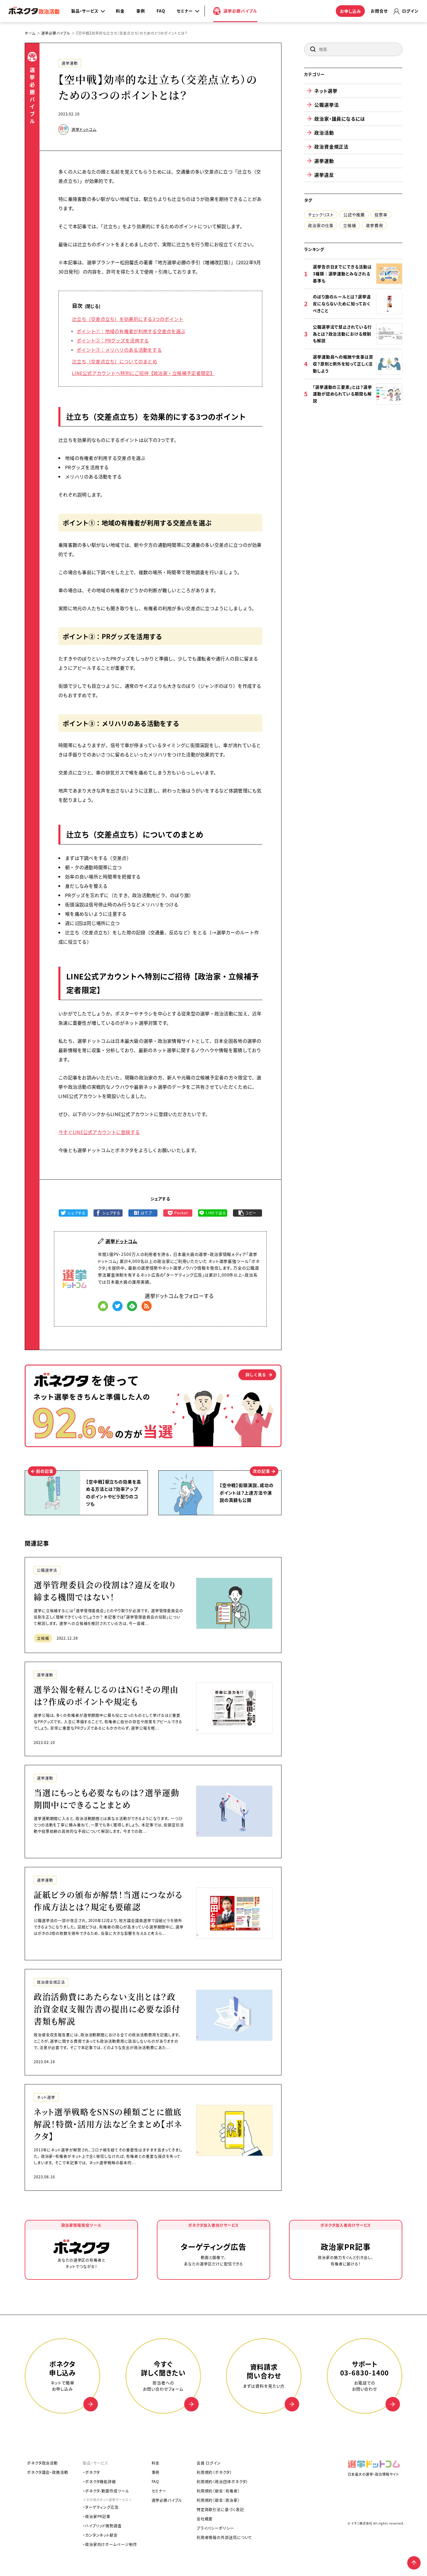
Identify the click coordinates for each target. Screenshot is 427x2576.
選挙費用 (374, 225)
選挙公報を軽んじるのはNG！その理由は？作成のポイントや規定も (106, 1695)
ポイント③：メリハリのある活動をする (119, 350)
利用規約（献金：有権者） (218, 2491)
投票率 (381, 214)
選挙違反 (324, 174)
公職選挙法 (47, 1570)
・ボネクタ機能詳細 (99, 2481)
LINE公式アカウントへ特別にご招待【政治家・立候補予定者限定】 (143, 373)
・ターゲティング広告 (101, 2507)
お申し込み (350, 11)
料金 (120, 11)
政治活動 (324, 133)
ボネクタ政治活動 (42, 2463)
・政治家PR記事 (97, 2516)
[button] (313, 49)
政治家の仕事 (321, 225)
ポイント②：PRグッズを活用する (113, 340)
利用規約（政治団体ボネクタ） (223, 2481)
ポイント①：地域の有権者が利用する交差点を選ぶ (131, 331)
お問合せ (379, 11)
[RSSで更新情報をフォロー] (147, 1306)
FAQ (161, 11)
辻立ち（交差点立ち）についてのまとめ (115, 361)
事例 (141, 11)
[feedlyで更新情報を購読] (132, 1306)
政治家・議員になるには (340, 119)
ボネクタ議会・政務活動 (48, 2472)
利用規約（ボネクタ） (214, 2472)
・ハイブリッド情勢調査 (102, 2526)
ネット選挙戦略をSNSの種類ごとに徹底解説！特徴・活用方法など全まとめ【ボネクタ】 (108, 2124)
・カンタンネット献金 (100, 2535)
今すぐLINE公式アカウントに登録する (99, 1132)
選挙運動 (70, 63)
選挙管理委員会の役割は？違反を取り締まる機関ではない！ (105, 1591)
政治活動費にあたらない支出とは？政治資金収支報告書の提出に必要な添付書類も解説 (107, 2009)
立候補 (43, 1638)
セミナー (159, 2491)
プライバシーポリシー (215, 2528)
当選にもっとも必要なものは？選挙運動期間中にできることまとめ (106, 1799)
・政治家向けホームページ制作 (110, 2544)
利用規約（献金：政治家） (218, 2500)
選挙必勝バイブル (167, 2500)
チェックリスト (321, 214)
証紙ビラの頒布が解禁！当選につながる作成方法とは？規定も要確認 (108, 1901)
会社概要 (205, 2519)
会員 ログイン (209, 2463)
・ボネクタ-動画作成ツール (106, 2491)
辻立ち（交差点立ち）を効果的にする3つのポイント (128, 319)
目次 (77, 306)
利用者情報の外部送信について (225, 2537)
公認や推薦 (354, 214)
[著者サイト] (103, 1306)
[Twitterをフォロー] (117, 1306)
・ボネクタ (91, 2472)
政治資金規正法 (51, 1982)
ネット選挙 (46, 2097)
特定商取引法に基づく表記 (220, 2509)
